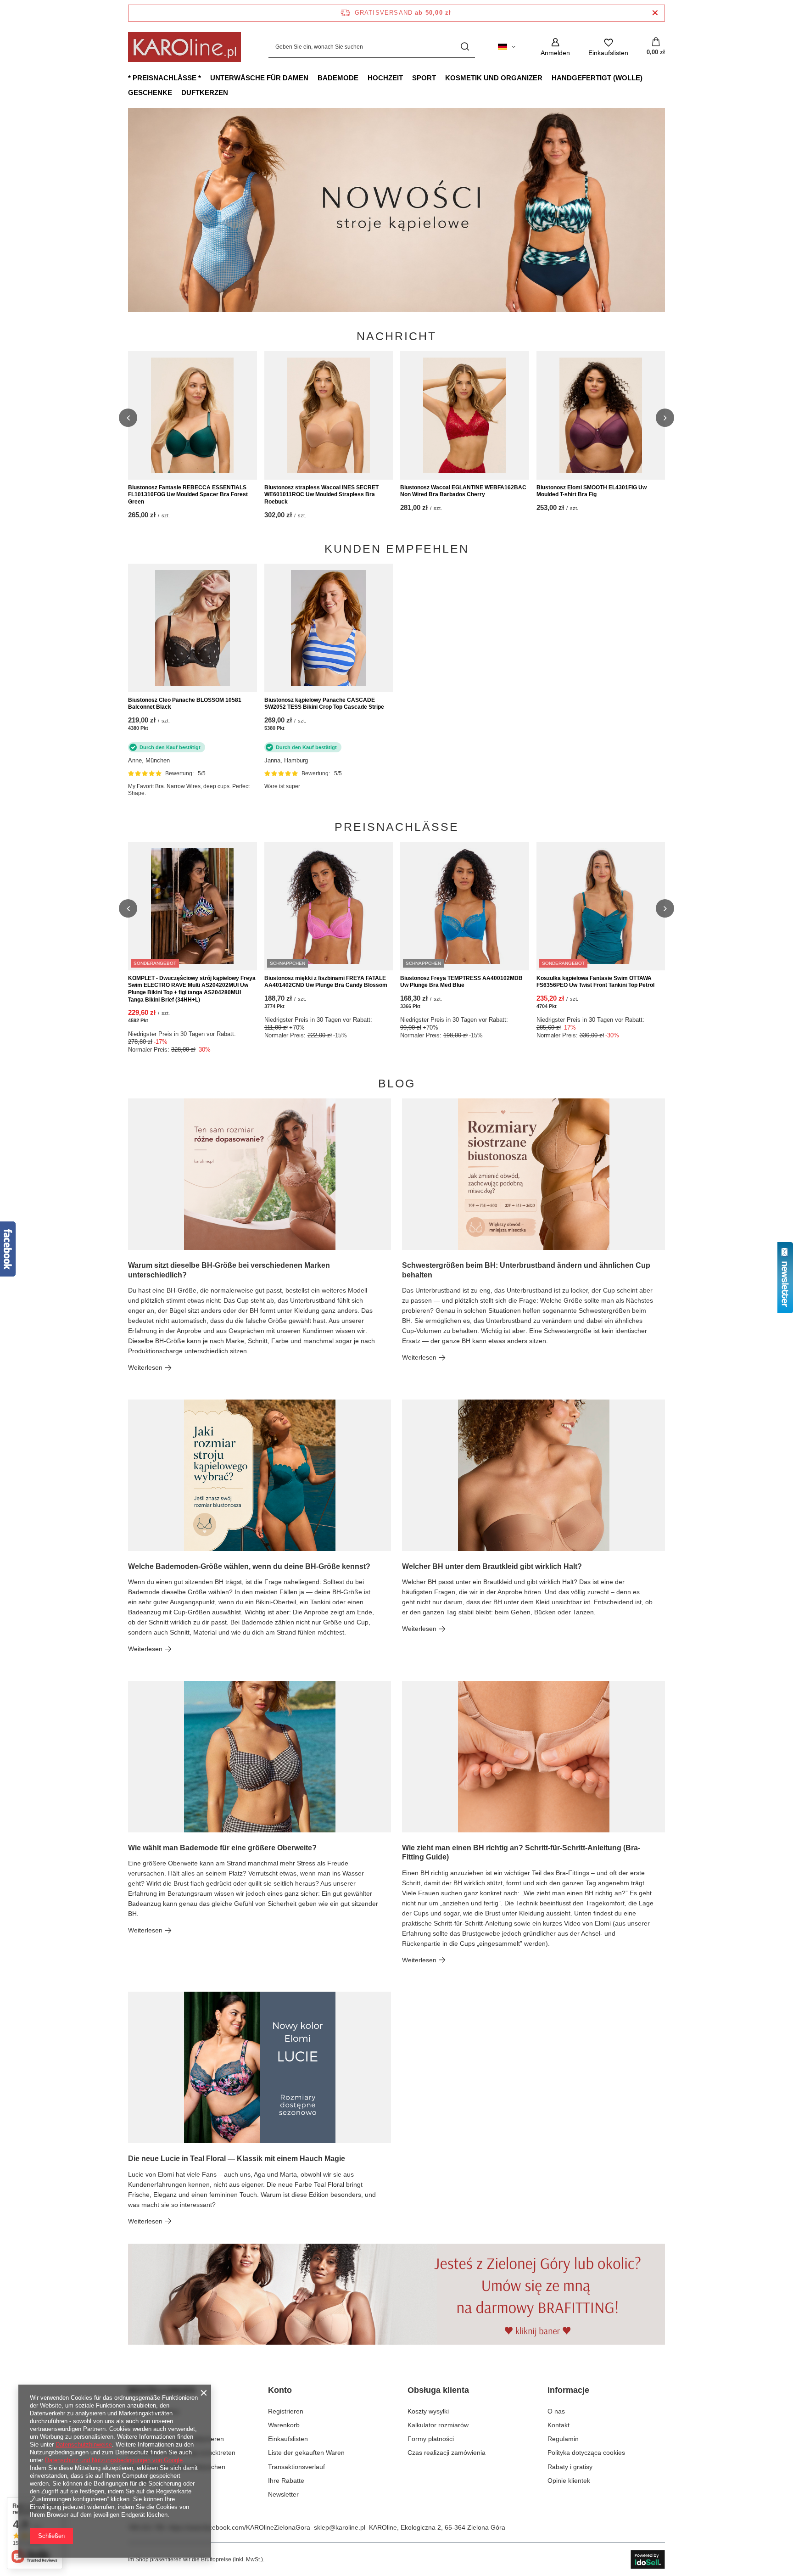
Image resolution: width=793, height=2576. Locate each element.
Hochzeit (385, 78)
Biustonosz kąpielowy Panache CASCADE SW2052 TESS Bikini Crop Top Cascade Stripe (324, 704)
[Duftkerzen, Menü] (233, 92)
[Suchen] (465, 47)
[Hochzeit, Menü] (408, 78)
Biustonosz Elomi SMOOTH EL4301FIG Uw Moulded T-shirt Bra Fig (592, 491)
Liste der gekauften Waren (306, 2453)
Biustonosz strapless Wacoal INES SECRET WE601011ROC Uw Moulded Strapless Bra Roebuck (321, 495)
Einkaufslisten (288, 2439)
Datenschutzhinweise (84, 2444)
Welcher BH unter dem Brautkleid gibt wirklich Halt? (492, 1566)
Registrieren (286, 2411)
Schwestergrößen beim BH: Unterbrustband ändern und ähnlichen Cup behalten (526, 1270)
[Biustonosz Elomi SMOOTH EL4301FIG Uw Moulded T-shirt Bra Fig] (601, 415)
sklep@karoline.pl (340, 2527)
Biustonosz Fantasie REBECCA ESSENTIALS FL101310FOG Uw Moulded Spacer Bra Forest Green (188, 495)
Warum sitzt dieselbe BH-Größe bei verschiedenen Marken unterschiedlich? (229, 1270)
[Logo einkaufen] (184, 47)
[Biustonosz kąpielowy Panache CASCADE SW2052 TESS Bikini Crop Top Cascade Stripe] (329, 628)
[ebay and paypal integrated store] (648, 2559)
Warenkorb (284, 2425)
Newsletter (283, 2494)
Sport (424, 78)
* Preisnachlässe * (165, 78)
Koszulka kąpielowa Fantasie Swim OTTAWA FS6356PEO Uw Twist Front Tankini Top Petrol (595, 982)
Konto (280, 2390)
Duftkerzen (205, 92)
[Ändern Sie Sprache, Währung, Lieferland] (507, 47)
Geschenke (150, 92)
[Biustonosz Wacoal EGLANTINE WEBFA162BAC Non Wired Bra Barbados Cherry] (465, 415)
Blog (397, 1084)
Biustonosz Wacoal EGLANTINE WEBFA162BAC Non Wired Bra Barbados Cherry (463, 491)
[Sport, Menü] (441, 78)
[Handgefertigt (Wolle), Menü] (647, 78)
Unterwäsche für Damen (259, 78)
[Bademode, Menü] (363, 78)
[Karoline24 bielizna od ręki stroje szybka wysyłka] (413, 210)
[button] (665, 210)
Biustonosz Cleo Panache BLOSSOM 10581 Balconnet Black (185, 704)
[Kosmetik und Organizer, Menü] (547, 78)
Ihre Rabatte (286, 2481)
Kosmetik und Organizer (494, 78)
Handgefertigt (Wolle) (597, 78)
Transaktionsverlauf (296, 2467)
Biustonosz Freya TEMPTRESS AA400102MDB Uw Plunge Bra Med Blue (461, 982)
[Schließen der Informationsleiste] (655, 13)
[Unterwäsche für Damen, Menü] (313, 78)
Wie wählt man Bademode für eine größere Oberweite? (222, 1848)
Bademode (338, 78)
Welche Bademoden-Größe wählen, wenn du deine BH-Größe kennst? (249, 1566)
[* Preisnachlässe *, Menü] (206, 78)
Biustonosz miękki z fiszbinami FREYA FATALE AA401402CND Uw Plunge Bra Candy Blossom (326, 982)
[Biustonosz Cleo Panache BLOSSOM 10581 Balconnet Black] (193, 628)
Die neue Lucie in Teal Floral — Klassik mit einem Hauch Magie (237, 2159)
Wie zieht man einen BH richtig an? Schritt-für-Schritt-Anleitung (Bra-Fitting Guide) (521, 1853)
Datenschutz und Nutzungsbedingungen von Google (114, 2460)
